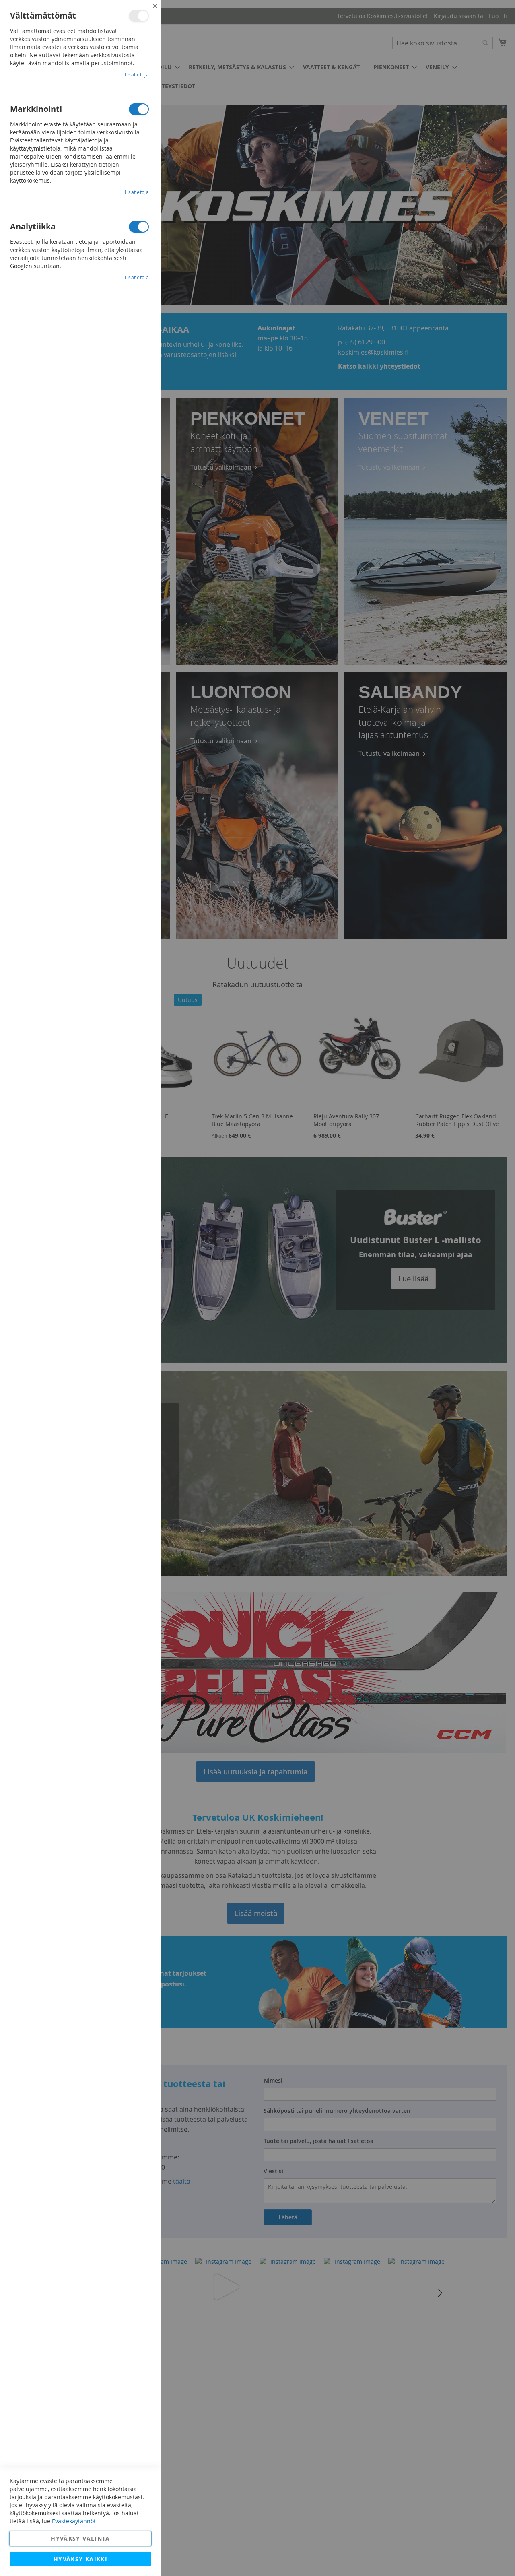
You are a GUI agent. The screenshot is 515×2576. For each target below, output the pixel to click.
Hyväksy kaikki (80, 2559)
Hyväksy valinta (80, 2538)
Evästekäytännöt (74, 2521)
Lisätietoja (137, 74)
